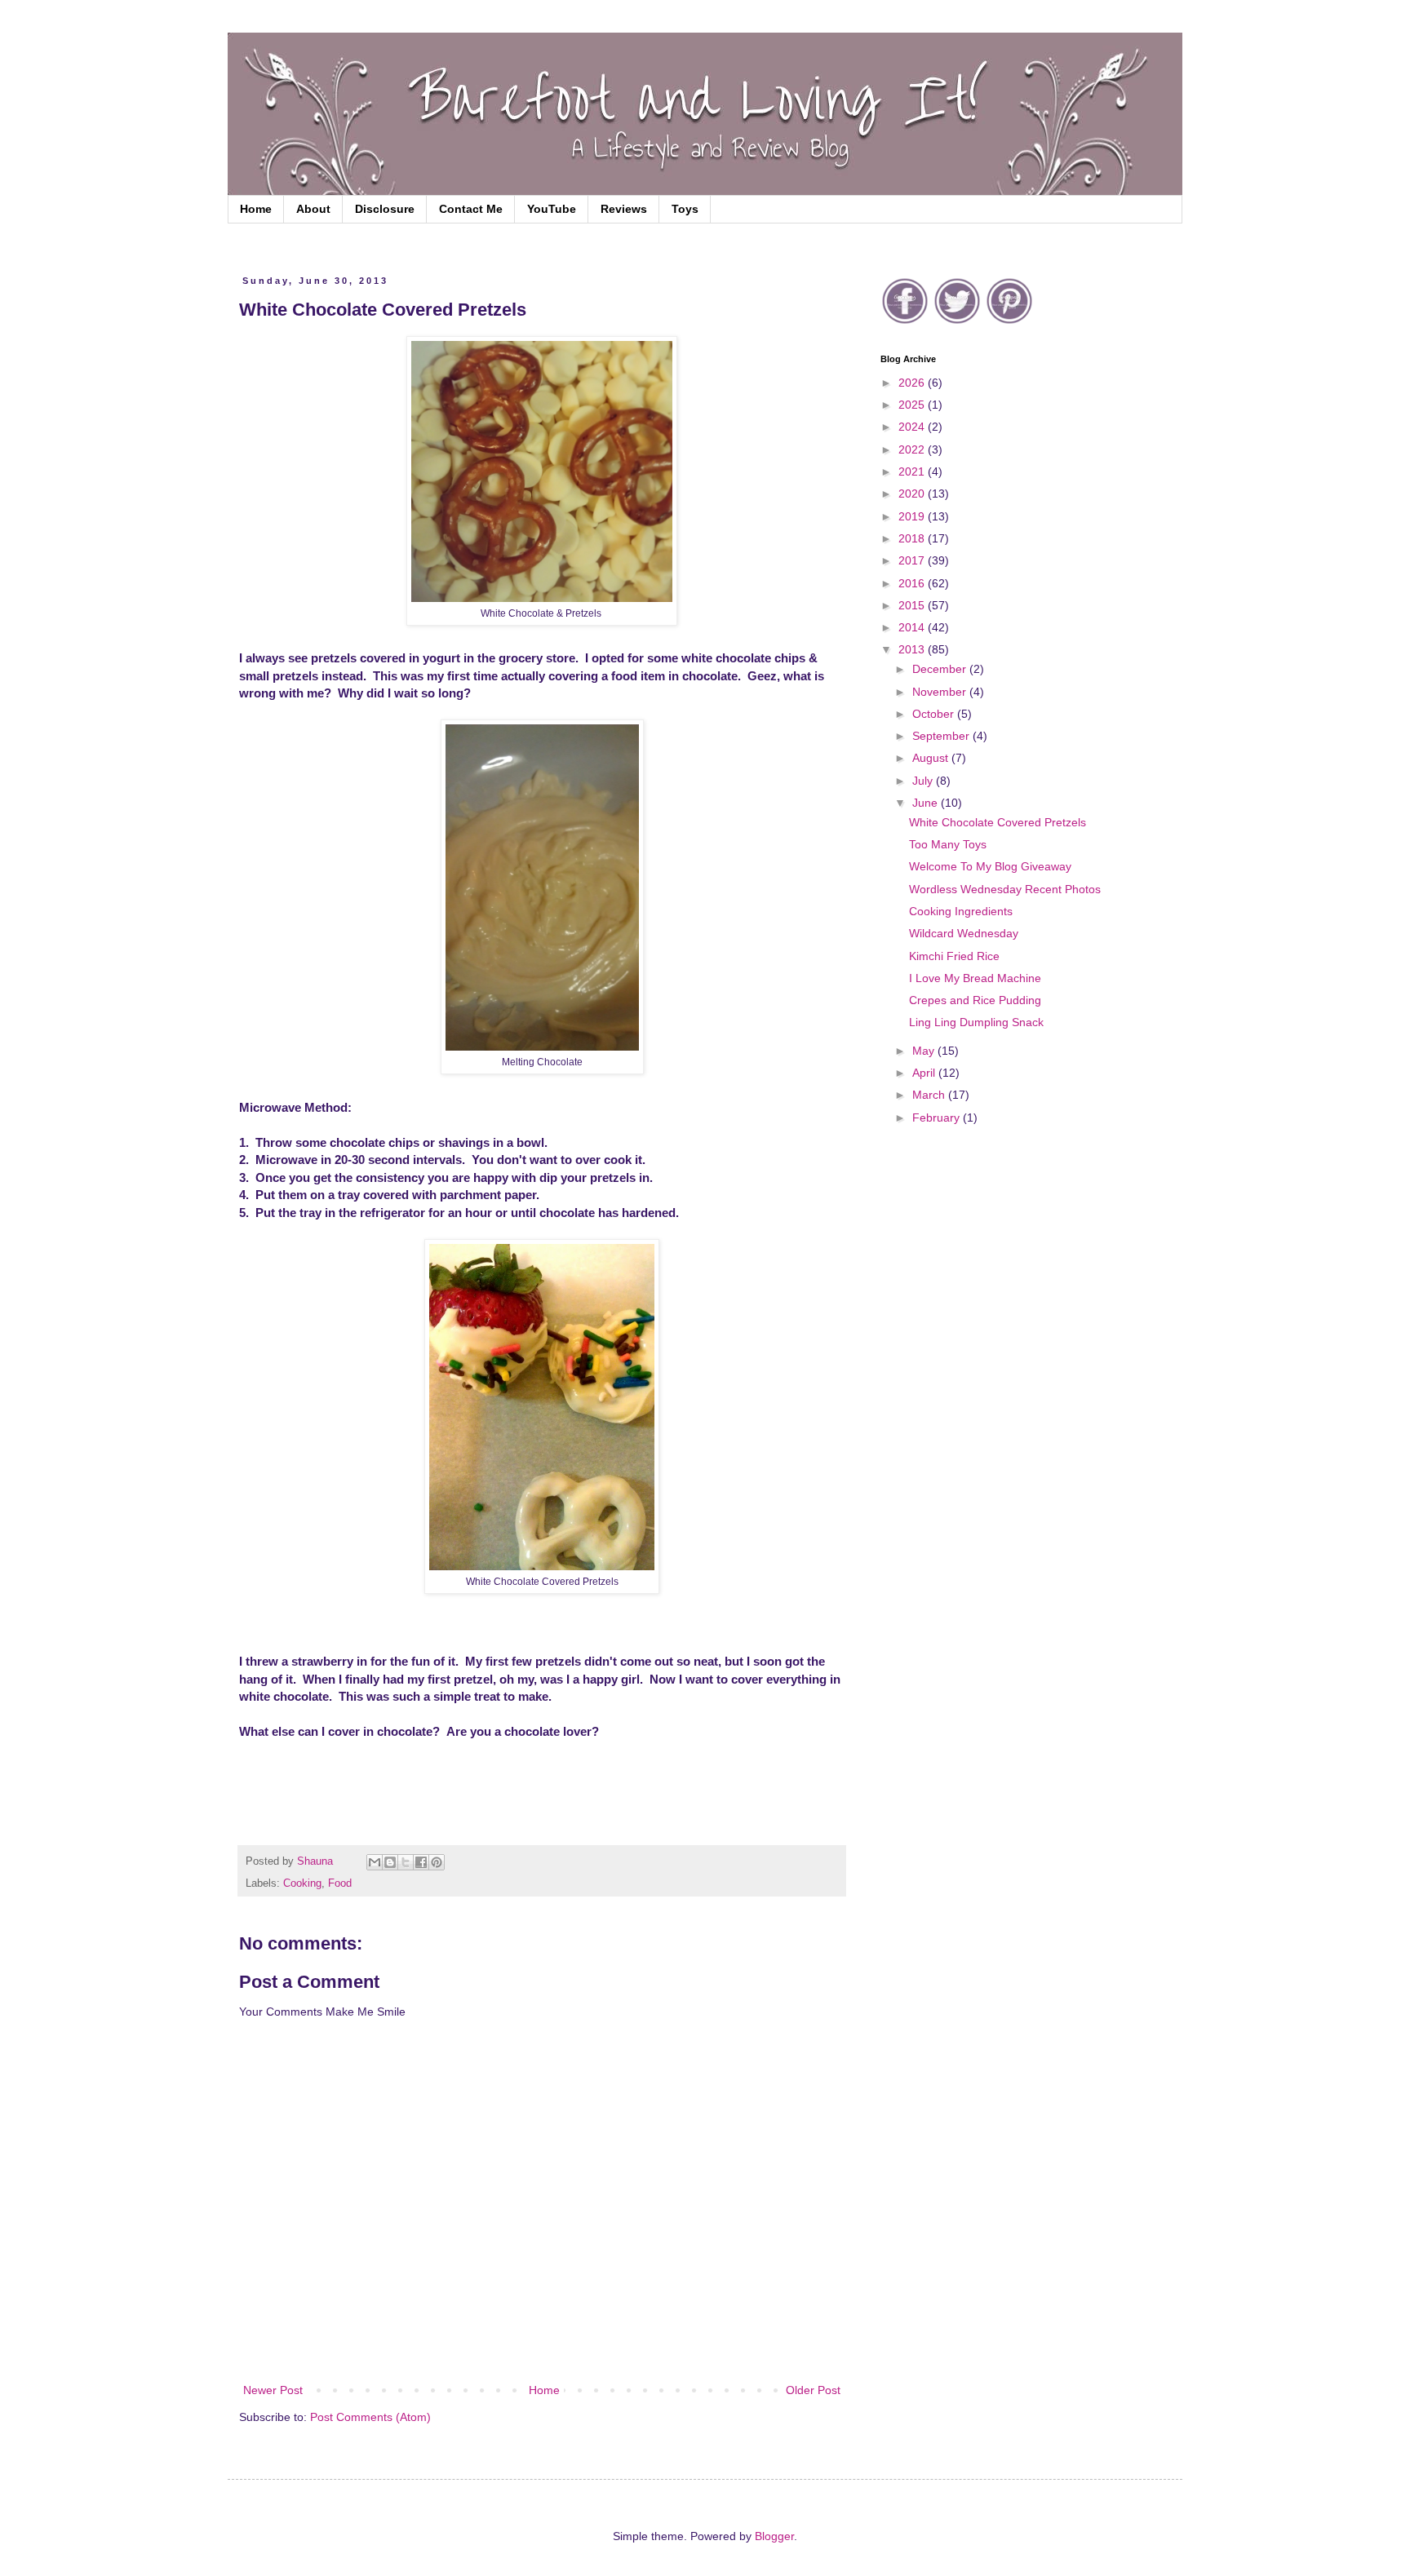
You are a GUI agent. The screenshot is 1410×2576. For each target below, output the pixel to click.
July (924, 781)
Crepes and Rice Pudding (975, 1000)
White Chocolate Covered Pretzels (998, 822)
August (932, 758)
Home (256, 209)
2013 (913, 649)
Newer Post (273, 2390)
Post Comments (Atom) (370, 2417)
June (927, 803)
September (942, 736)
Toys (685, 209)
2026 (913, 383)
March (930, 1095)
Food (340, 1883)
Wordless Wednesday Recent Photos (1005, 889)
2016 (913, 583)
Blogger (774, 2536)
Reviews (624, 209)
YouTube (552, 209)
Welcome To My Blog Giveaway (990, 866)
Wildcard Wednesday (964, 933)
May (925, 1051)
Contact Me (471, 209)
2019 (913, 516)
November (941, 692)
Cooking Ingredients (961, 911)
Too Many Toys (948, 844)
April (925, 1073)
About (313, 209)
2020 (913, 494)
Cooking (302, 1883)
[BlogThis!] (390, 1862)
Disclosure (385, 209)
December (941, 669)
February (938, 1118)
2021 (913, 471)
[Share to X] (406, 1862)
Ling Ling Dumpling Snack (976, 1022)
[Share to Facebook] (421, 1862)
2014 (913, 627)
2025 (913, 405)
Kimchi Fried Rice (954, 956)
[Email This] (375, 1862)
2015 (913, 605)
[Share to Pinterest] (437, 1862)
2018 (913, 538)
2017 (913, 560)
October (935, 714)
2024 (913, 427)
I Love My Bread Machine (975, 978)
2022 (913, 449)
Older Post (813, 2390)
